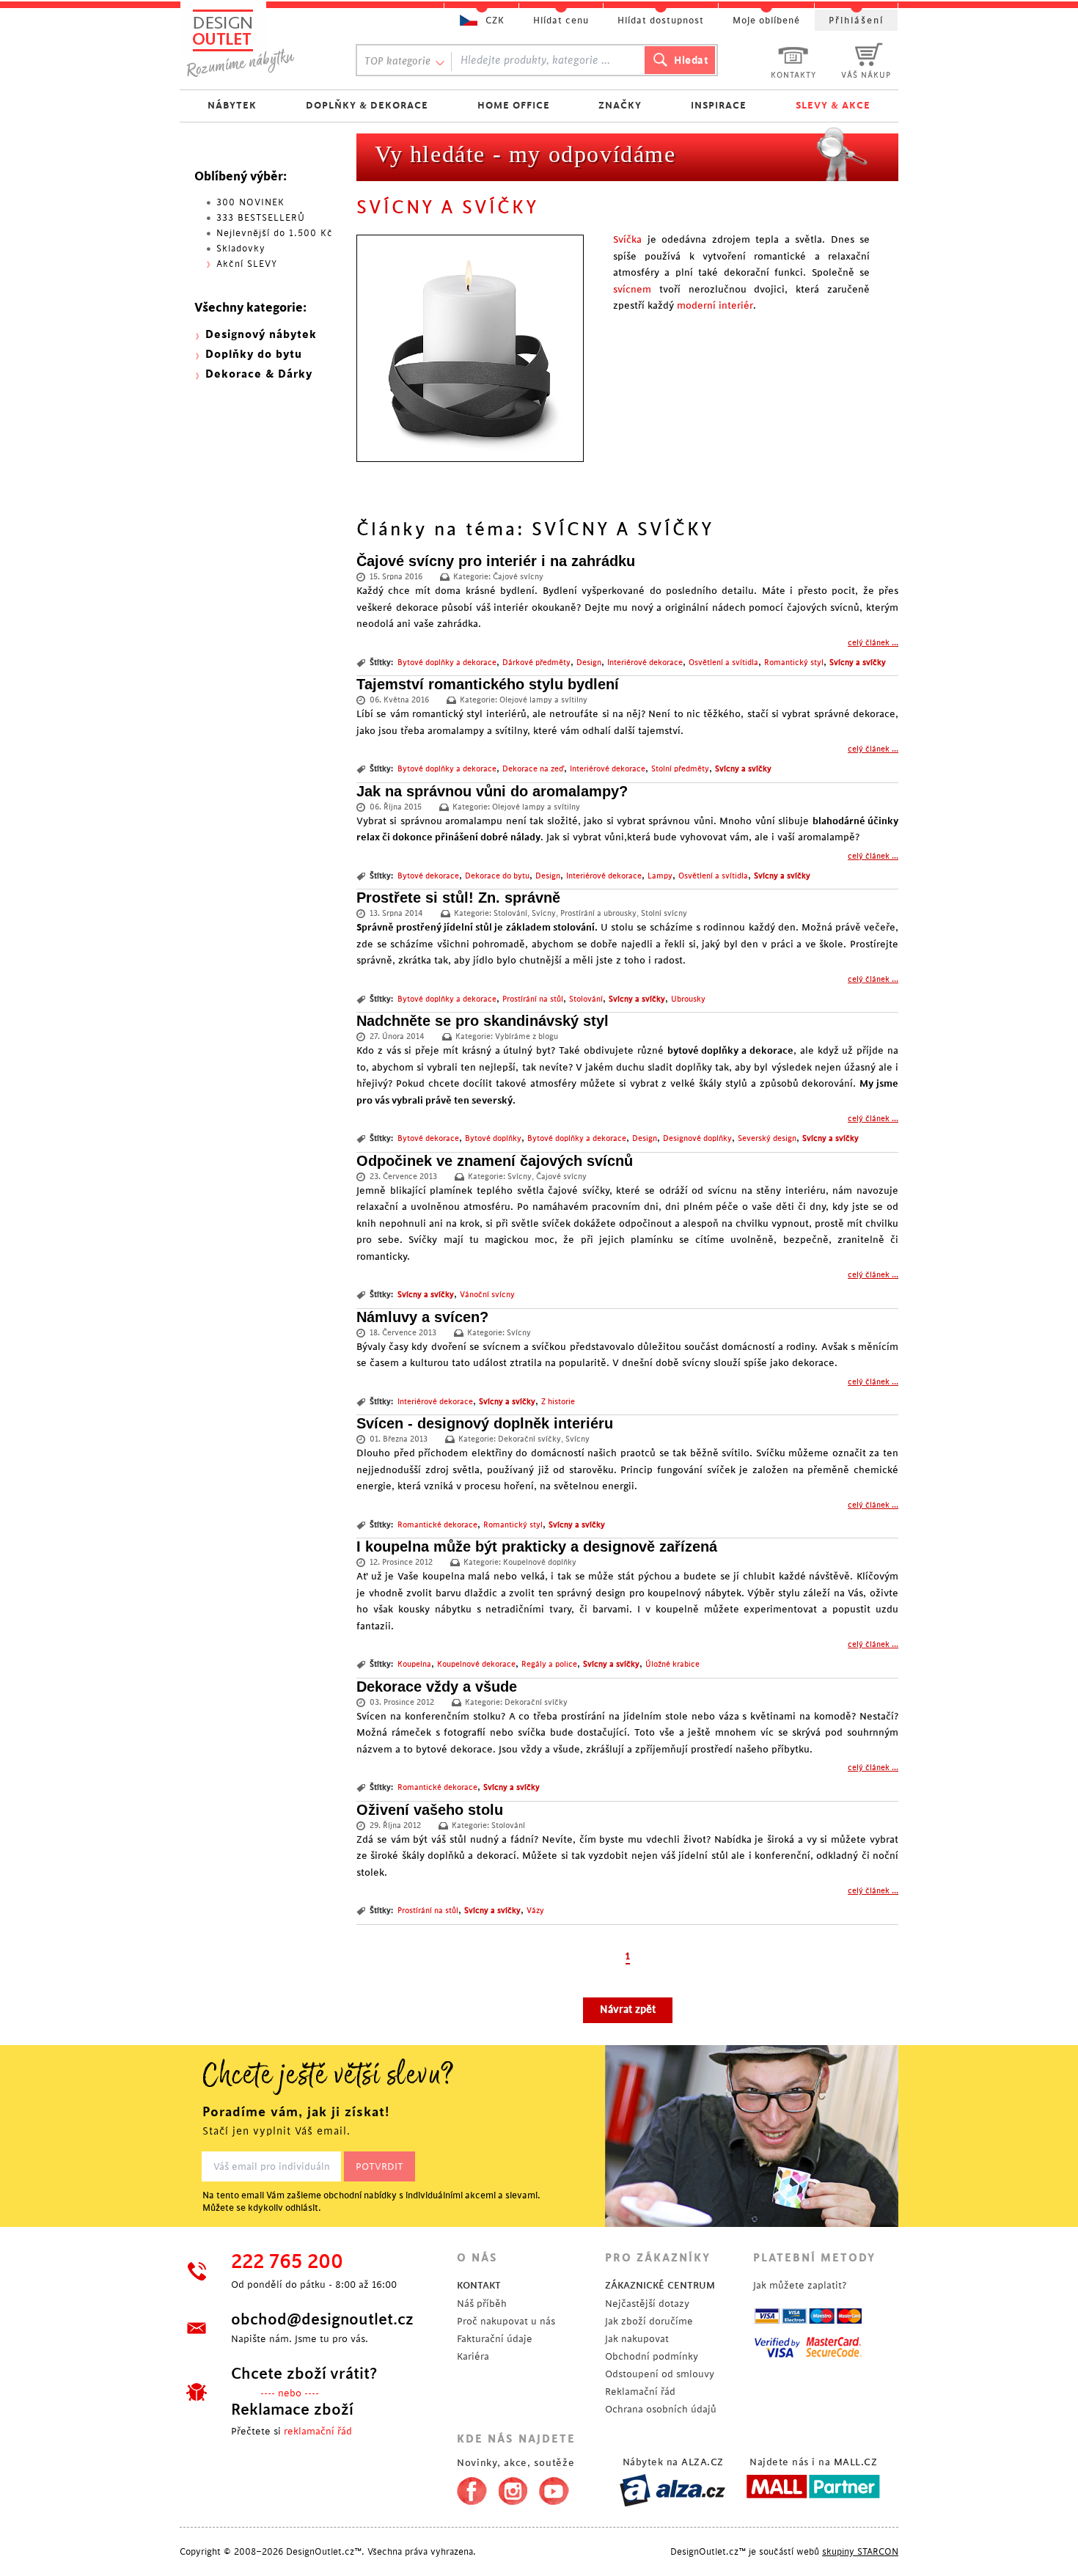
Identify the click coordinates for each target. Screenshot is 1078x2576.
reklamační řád (318, 2431)
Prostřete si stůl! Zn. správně (458, 898)
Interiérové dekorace (645, 663)
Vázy (535, 1911)
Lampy (660, 876)
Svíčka (627, 239)
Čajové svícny (518, 577)
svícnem (632, 289)
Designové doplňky (697, 1139)
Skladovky (241, 249)
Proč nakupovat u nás (506, 2321)
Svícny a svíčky (858, 663)
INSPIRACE (719, 105)
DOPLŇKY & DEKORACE (367, 105)
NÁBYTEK (232, 105)
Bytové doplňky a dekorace (447, 663)
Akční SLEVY (247, 264)
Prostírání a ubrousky (598, 914)
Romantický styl (794, 663)
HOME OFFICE (514, 105)
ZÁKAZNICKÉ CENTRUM (660, 2285)
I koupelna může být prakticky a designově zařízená (537, 1546)
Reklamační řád (640, 2392)
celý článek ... (873, 643)
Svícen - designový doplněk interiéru (485, 1423)
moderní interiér (715, 305)
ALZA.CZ (703, 2462)
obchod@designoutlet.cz (322, 2319)
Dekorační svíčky (529, 1439)
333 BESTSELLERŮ (261, 218)
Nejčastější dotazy (647, 2304)
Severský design (767, 1139)
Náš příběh (482, 2304)
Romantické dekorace (437, 1525)
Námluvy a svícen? (422, 1317)
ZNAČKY (620, 105)
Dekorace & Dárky (259, 374)
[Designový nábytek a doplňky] (254, 42)
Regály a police (549, 1665)
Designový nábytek (261, 335)
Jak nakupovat (637, 2339)
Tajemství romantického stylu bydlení (488, 684)
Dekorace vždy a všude (437, 1687)
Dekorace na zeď (533, 769)
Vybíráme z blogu (527, 1037)
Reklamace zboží (292, 2410)
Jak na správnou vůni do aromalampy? (492, 791)
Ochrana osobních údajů (661, 2409)
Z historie (558, 1402)
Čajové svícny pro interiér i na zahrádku (496, 561)
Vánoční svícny (487, 1295)
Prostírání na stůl (533, 999)
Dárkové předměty (536, 663)
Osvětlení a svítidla (723, 663)
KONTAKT (479, 2285)
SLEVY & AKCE (833, 105)
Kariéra (473, 2356)
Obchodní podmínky (652, 2356)
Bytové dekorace (428, 876)
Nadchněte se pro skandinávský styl (483, 1021)
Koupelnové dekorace (476, 1665)
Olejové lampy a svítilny (543, 700)
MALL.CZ (856, 2462)
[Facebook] (468, 2488)
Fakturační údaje (495, 2339)
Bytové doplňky (493, 1139)
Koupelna (414, 1665)
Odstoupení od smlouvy (660, 2374)
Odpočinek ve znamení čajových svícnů (495, 1161)
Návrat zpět (628, 2010)
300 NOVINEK (250, 202)
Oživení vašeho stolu (430, 1810)
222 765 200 (287, 2262)
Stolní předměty (680, 769)
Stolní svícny (664, 914)
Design (589, 663)
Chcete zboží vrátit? (304, 2374)
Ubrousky (688, 999)
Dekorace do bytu (497, 876)
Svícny (544, 914)
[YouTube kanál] (554, 2488)
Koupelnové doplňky (540, 1563)
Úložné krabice (672, 1665)
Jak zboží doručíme (649, 2321)
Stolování (510, 914)
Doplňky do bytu (254, 355)
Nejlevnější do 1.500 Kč (275, 233)
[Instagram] (513, 2488)
